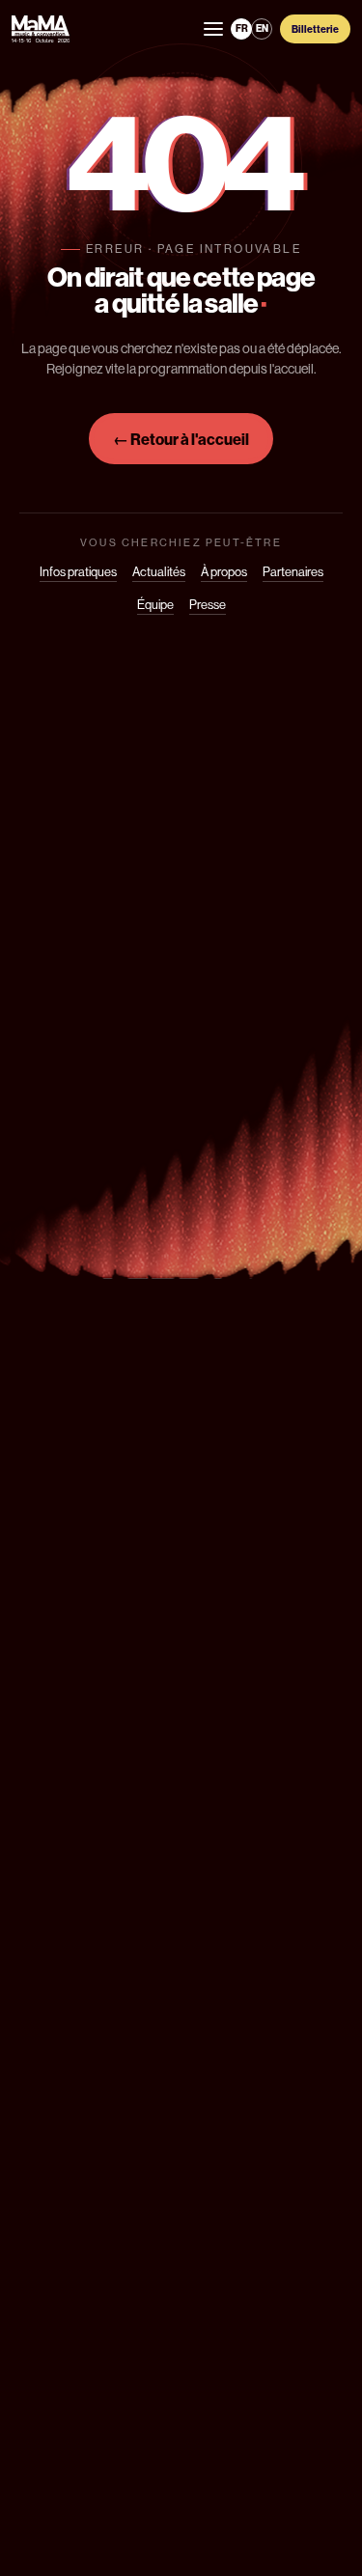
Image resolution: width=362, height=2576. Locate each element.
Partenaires (293, 572)
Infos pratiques (78, 572)
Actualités (159, 572)
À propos (224, 572)
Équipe (155, 605)
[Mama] (41, 29)
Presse (208, 605)
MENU (213, 29)
